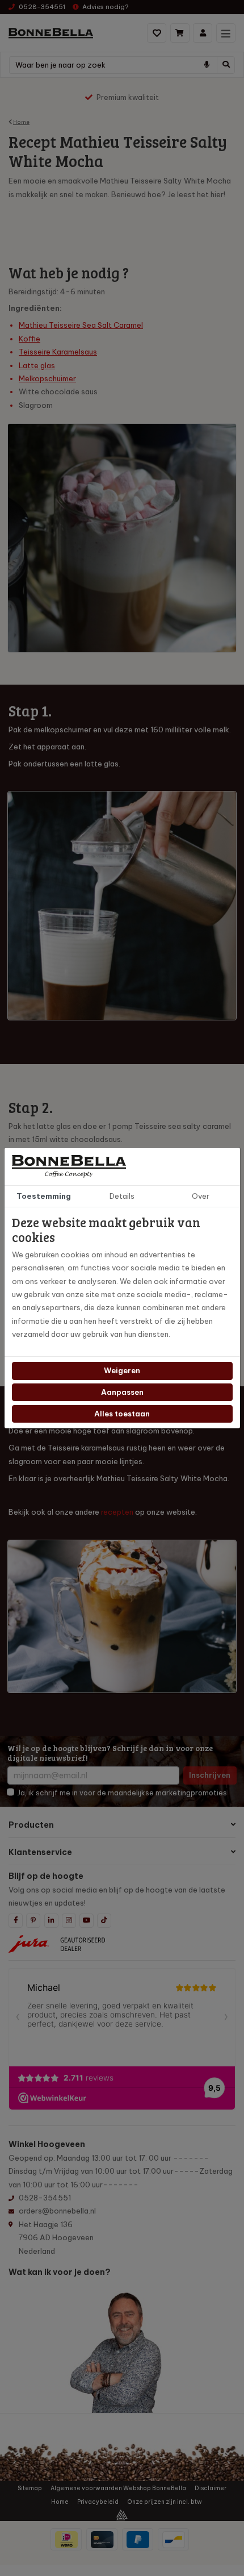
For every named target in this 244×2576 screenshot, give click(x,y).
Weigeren (122, 1370)
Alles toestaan (122, 1414)
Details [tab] (122, 1196)
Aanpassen (122, 1392)
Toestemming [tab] (44, 1196)
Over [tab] (201, 1196)
